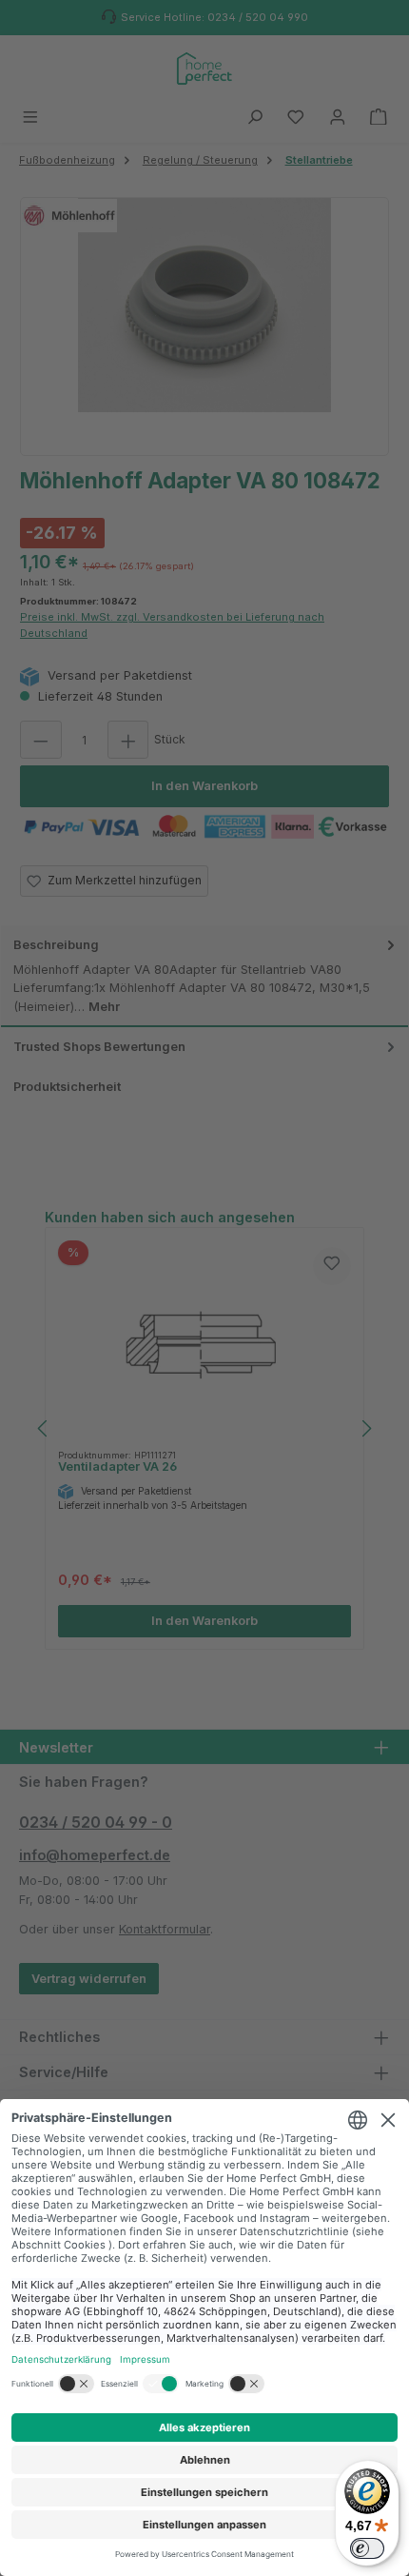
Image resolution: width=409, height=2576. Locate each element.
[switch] (367, 2548)
